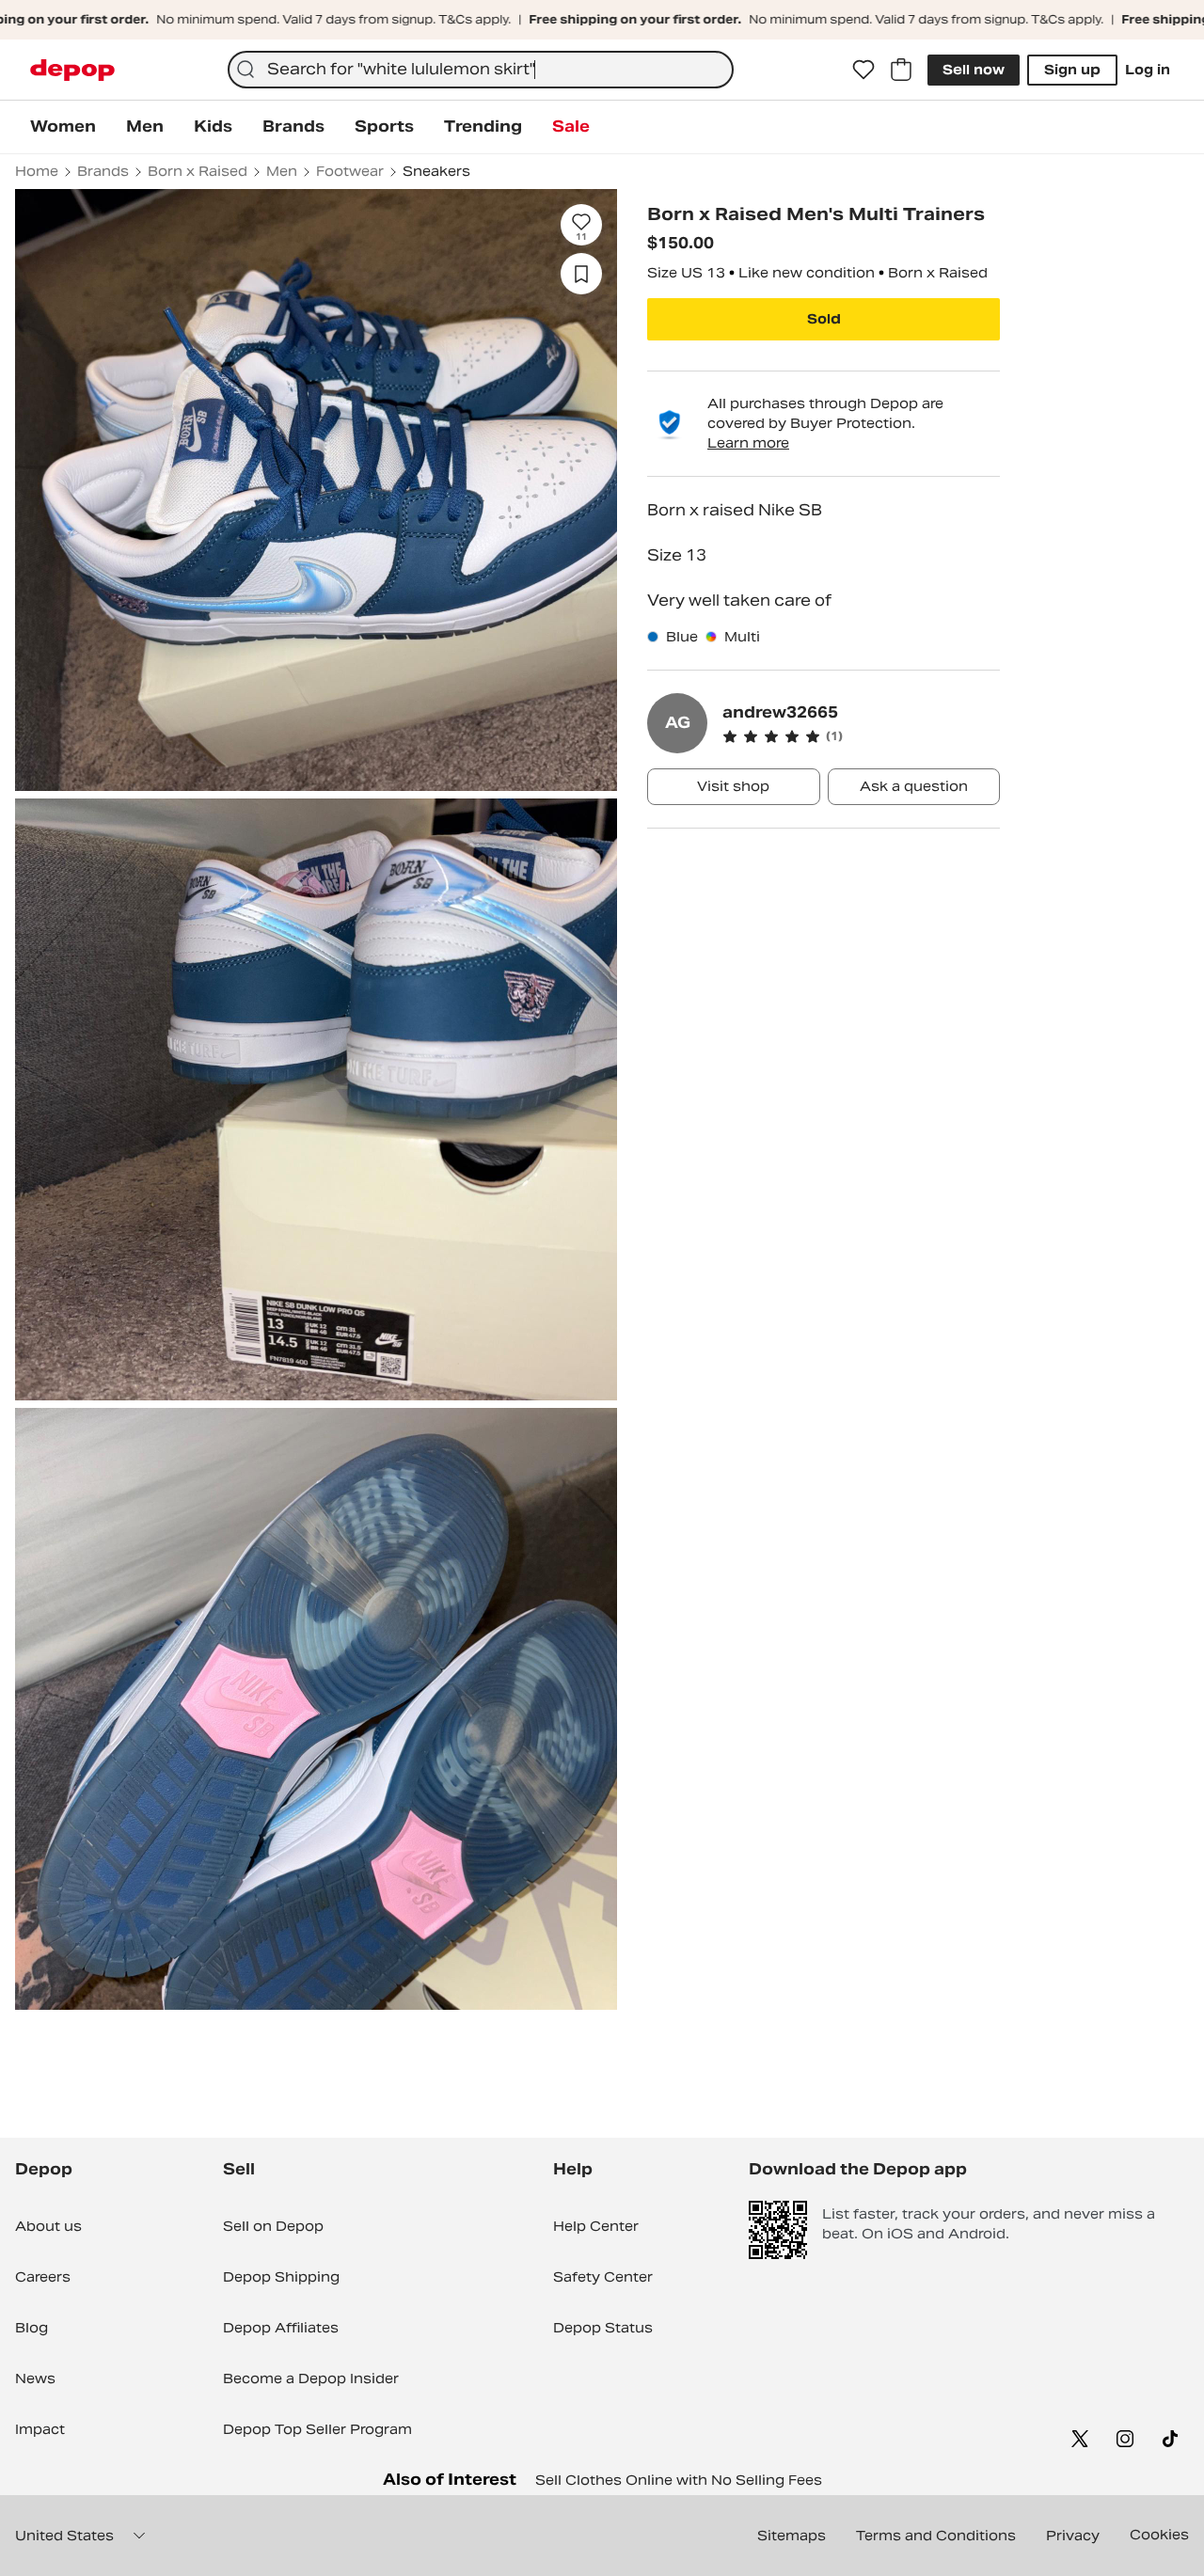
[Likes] (863, 70)
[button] (861, 736)
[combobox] (481, 70)
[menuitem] (63, 127)
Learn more (748, 443)
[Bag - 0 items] (901, 70)
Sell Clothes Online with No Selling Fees (679, 2480)
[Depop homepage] (72, 70)
